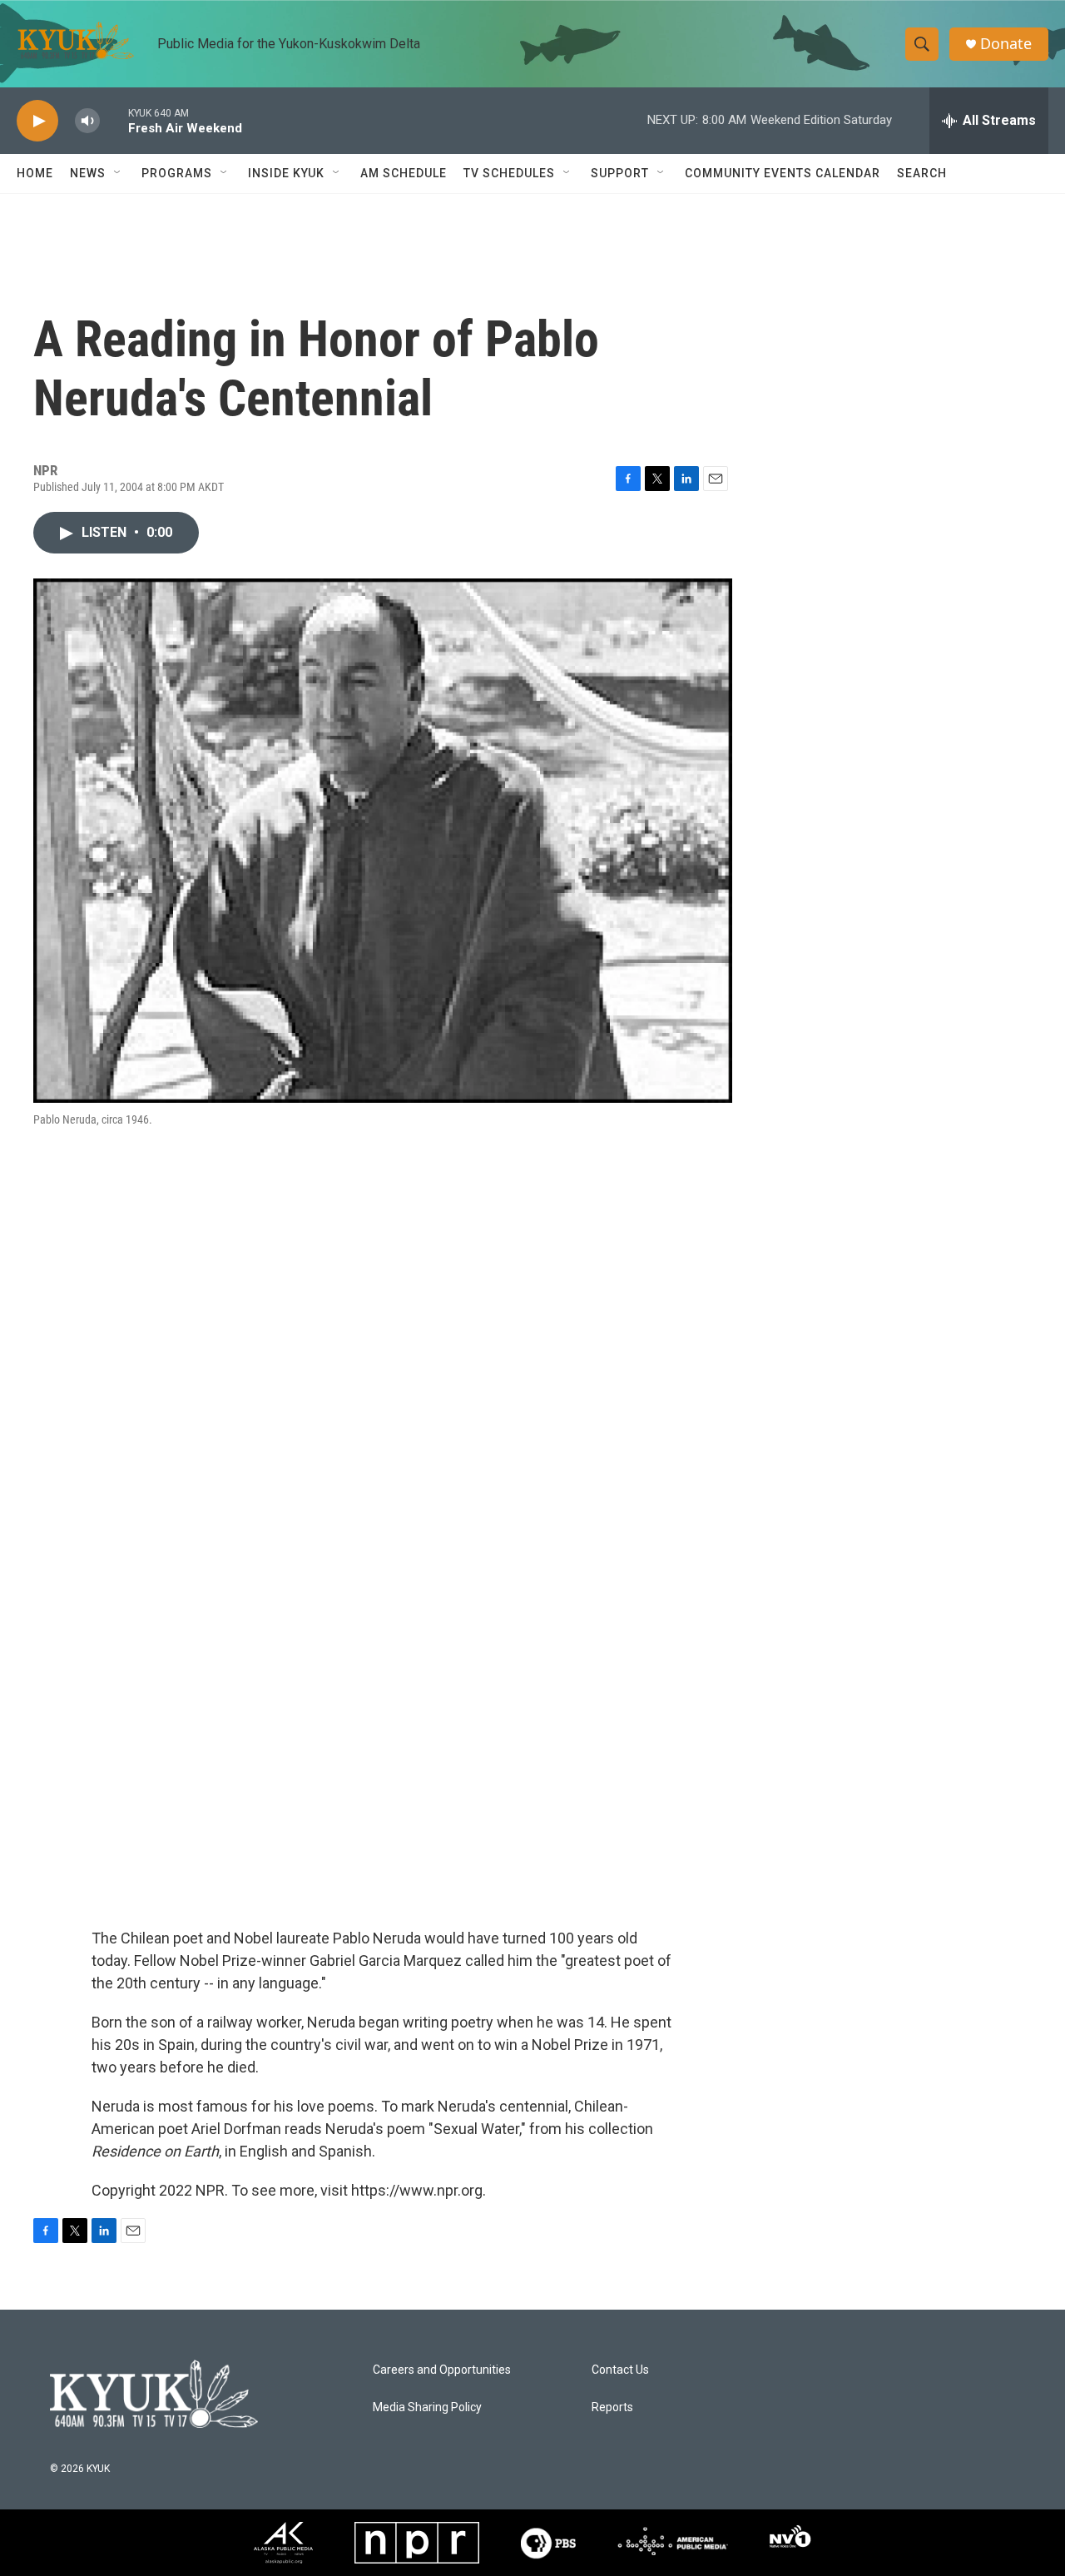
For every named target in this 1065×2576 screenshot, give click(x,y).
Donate (1006, 44)
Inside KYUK (286, 173)
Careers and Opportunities (442, 2370)
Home (35, 173)
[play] (37, 121)
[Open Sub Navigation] (118, 173)
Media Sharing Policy (427, 2407)
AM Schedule (404, 173)
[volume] (87, 121)
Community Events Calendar (783, 173)
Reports (612, 2407)
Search (922, 173)
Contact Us (620, 2370)
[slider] (114, 120)
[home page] (154, 2393)
